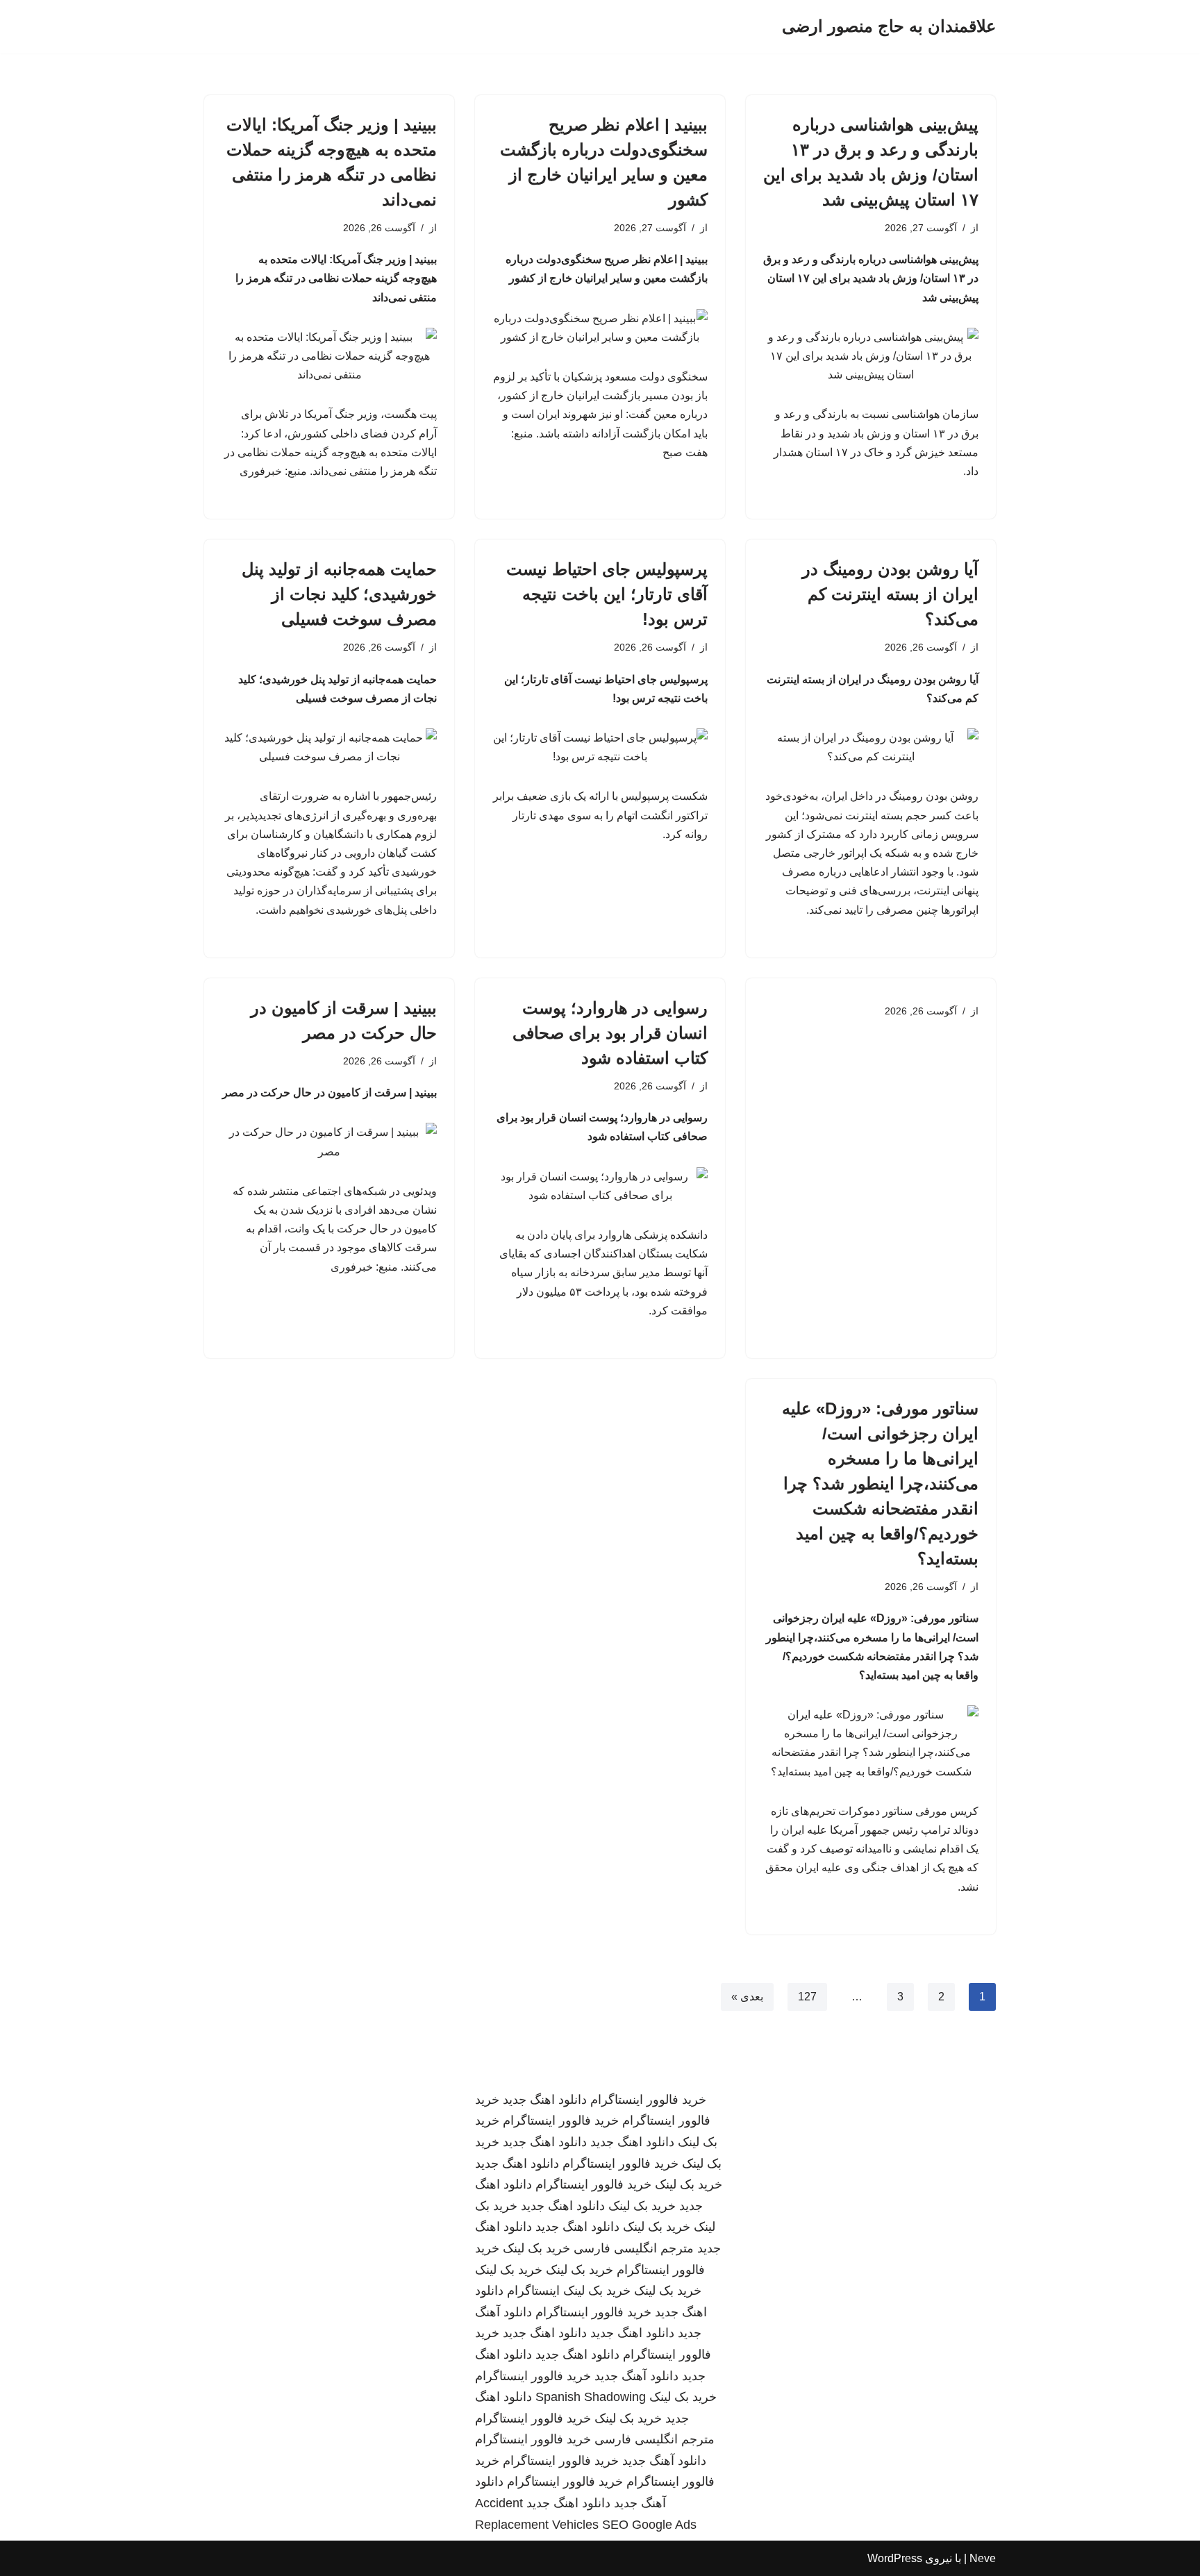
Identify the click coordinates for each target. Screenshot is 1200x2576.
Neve (983, 2558)
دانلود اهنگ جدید (545, 2100)
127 (807, 1997)
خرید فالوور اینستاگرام (648, 2100)
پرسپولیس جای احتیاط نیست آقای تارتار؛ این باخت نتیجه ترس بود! (607, 594)
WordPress (895, 2558)
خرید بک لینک (689, 2184)
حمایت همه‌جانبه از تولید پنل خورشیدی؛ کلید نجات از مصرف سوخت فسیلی (339, 594)
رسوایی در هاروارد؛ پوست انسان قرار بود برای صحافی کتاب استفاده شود (610, 1033)
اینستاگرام (533, 2291)
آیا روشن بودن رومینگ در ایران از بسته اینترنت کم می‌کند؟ (890, 594)
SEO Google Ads (649, 2525)
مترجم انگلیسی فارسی (634, 2248)
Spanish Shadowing (591, 2397)
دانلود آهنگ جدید (636, 2376)
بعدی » (747, 1997)
